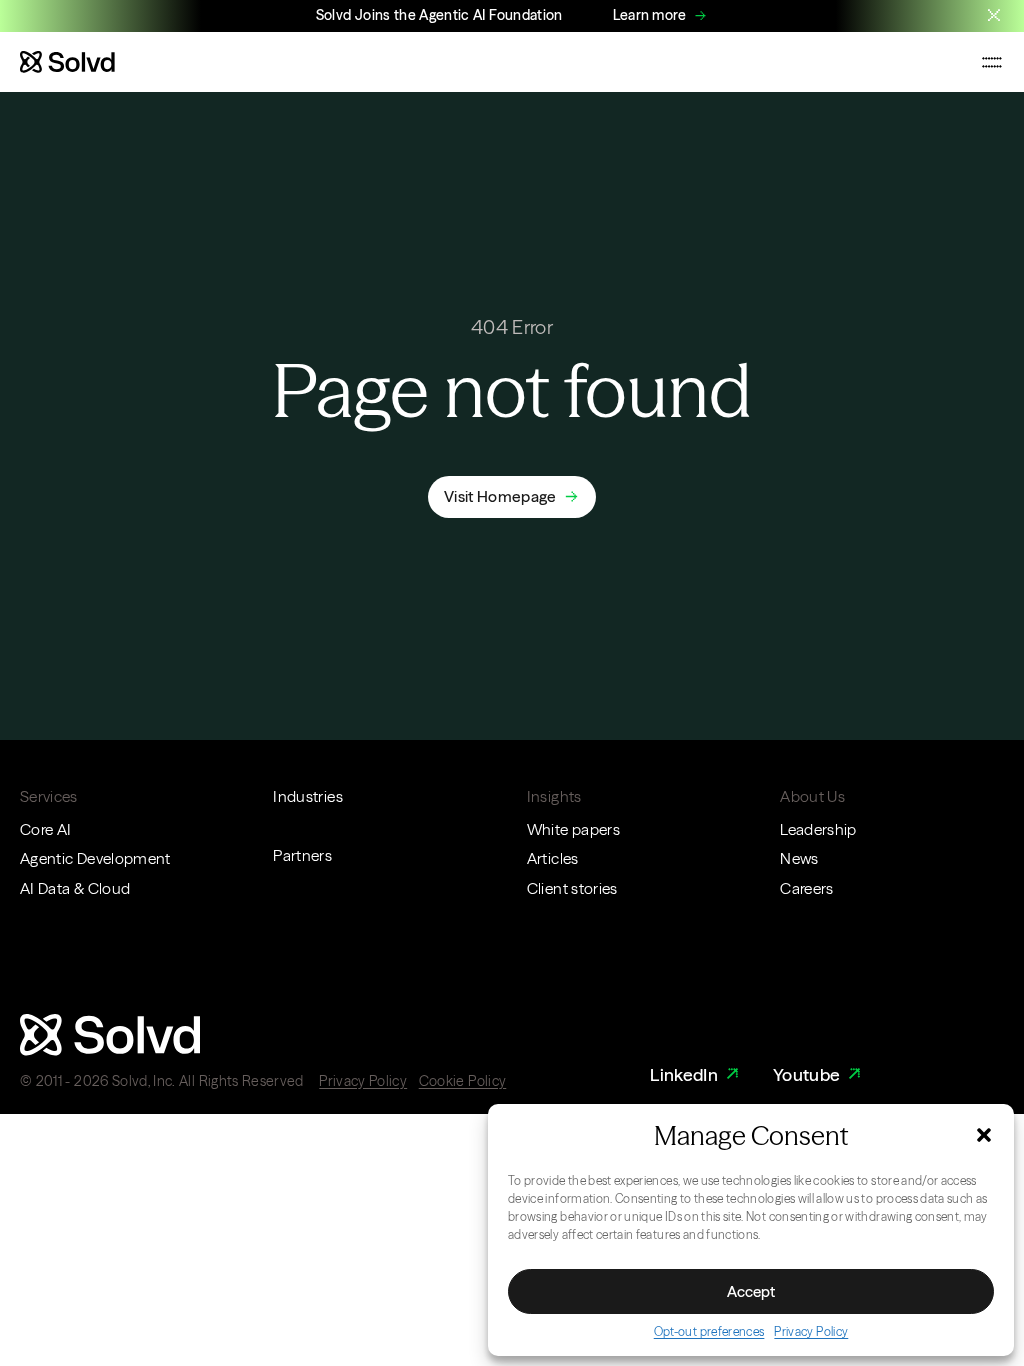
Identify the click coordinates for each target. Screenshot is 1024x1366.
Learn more (650, 15)
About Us (812, 796)
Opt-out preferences (709, 1331)
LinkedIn (684, 1074)
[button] (984, 1135)
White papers (573, 829)
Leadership (818, 829)
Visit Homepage (500, 496)
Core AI (45, 829)
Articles (553, 858)
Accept (751, 1291)
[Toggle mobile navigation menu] (992, 62)
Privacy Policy (811, 1331)
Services (49, 796)
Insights (554, 796)
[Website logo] (67, 62)
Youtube (806, 1074)
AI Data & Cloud (75, 888)
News (799, 858)
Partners (302, 855)
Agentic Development (95, 858)
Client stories (572, 888)
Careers (806, 888)
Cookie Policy (463, 1081)
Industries (308, 796)
